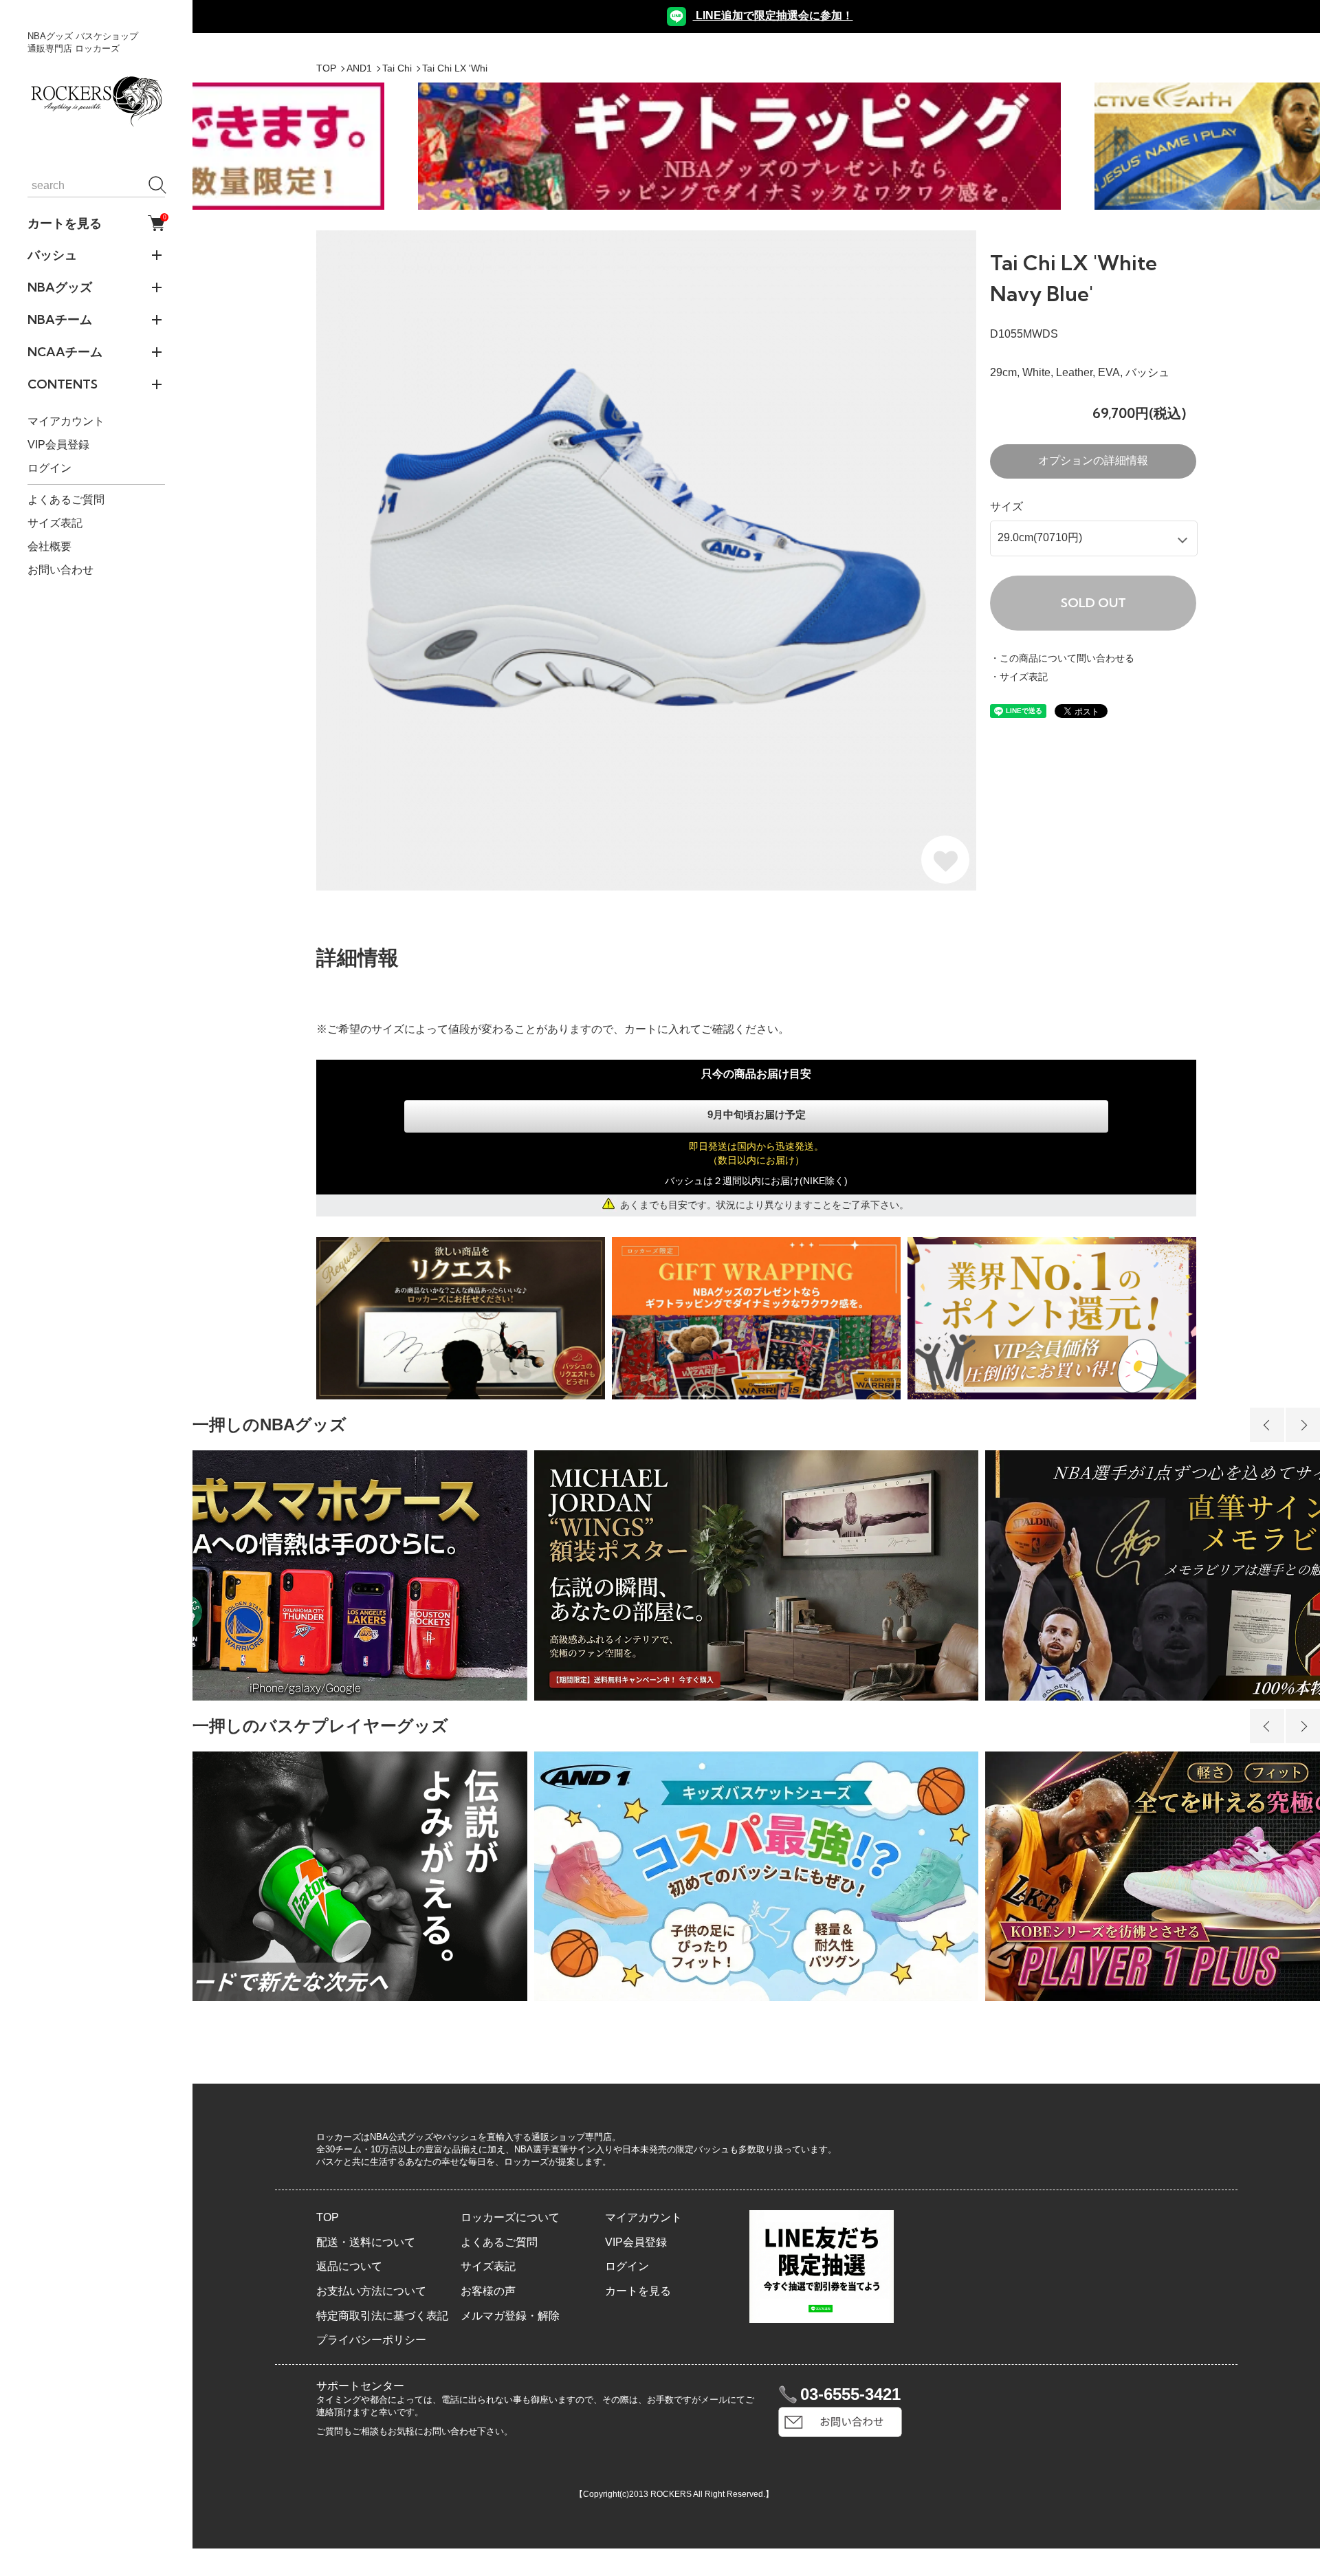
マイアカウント (66, 421)
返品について (349, 2266)
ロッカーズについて (510, 2217)
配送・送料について (366, 2242)
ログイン (49, 468)
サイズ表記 (55, 523)
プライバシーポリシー (371, 2340)
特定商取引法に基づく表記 (382, 2316)
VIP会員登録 (58, 445)
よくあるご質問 (66, 500)
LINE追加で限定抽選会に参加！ (773, 15)
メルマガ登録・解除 (510, 2316)
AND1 (359, 68)
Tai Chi (397, 68)
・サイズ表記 (1019, 677)
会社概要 (49, 546)
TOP (326, 68)
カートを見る (96, 223)
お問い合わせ (60, 570)
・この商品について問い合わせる (1062, 658)
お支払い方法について (371, 2291)
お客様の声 (488, 2291)
